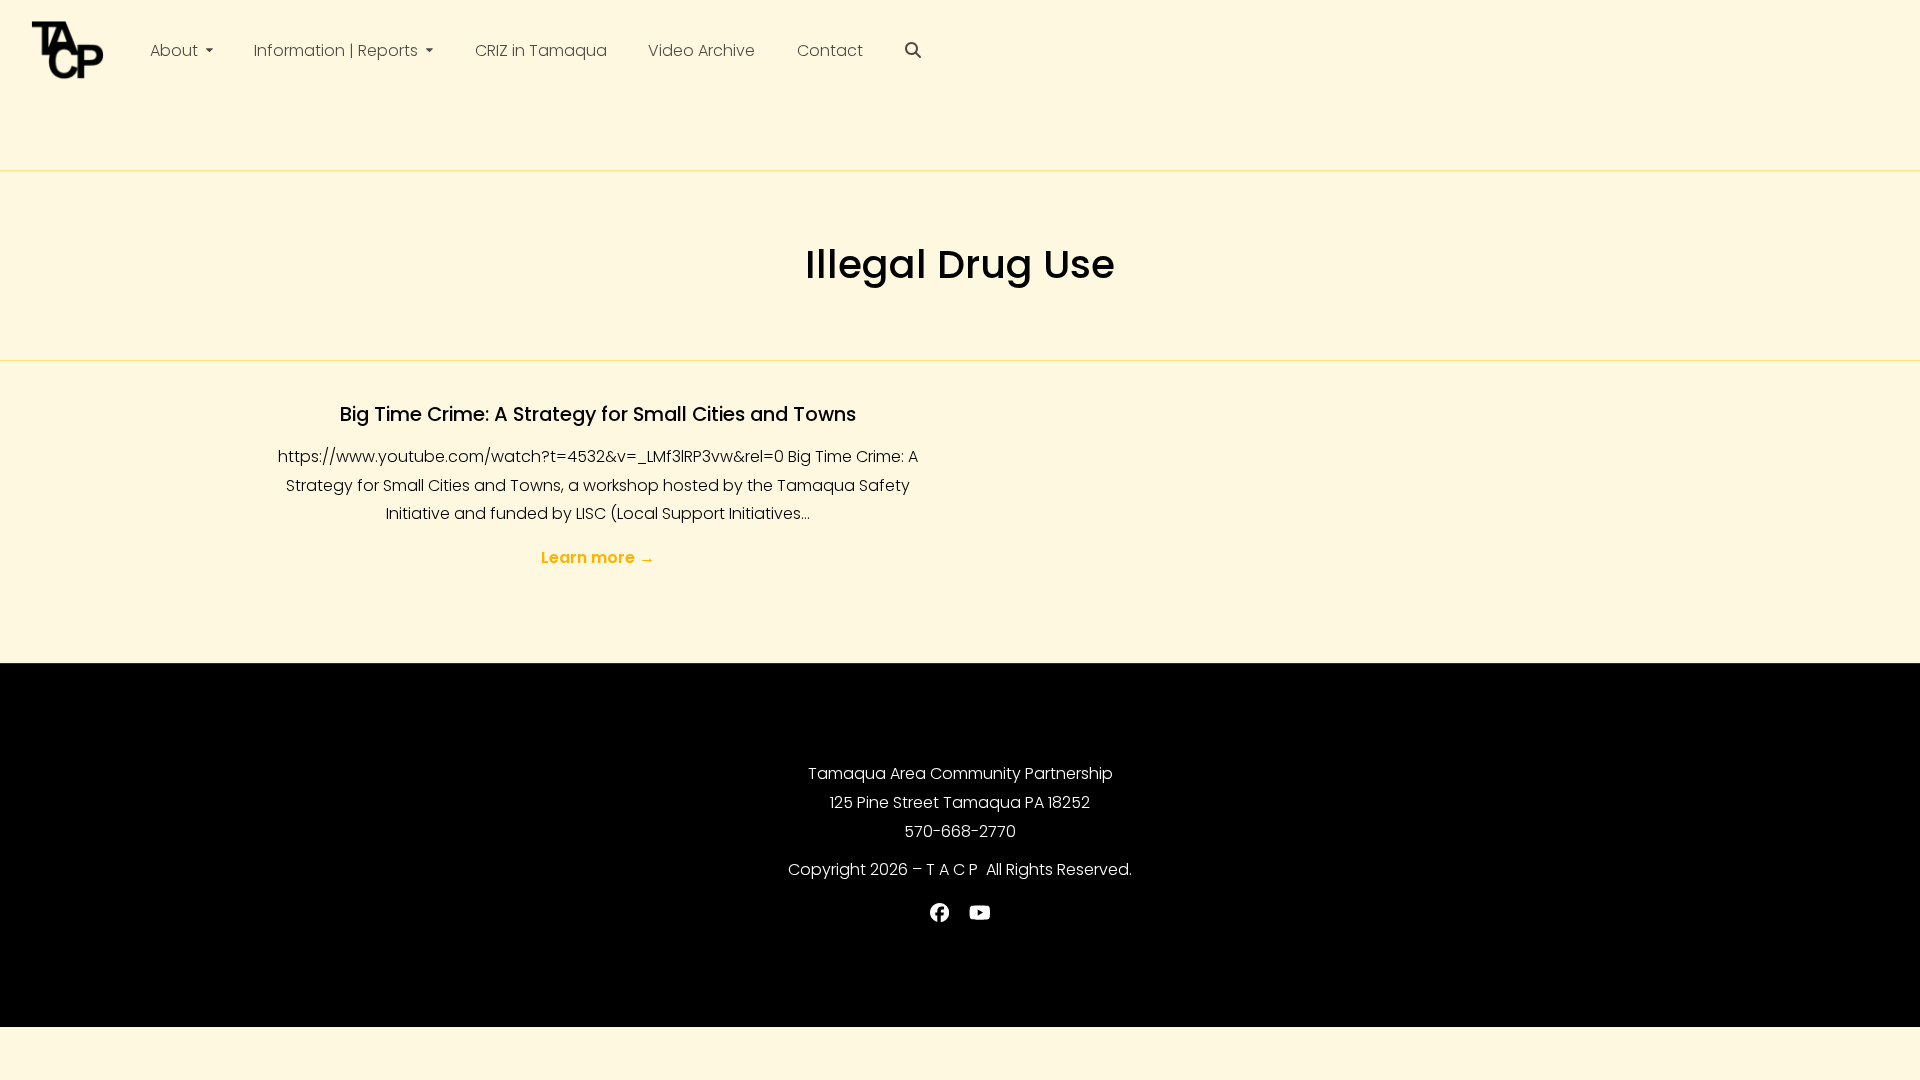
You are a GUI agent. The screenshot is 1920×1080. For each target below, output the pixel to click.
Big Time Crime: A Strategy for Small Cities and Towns (598, 414)
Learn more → (598, 557)
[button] (913, 50)
